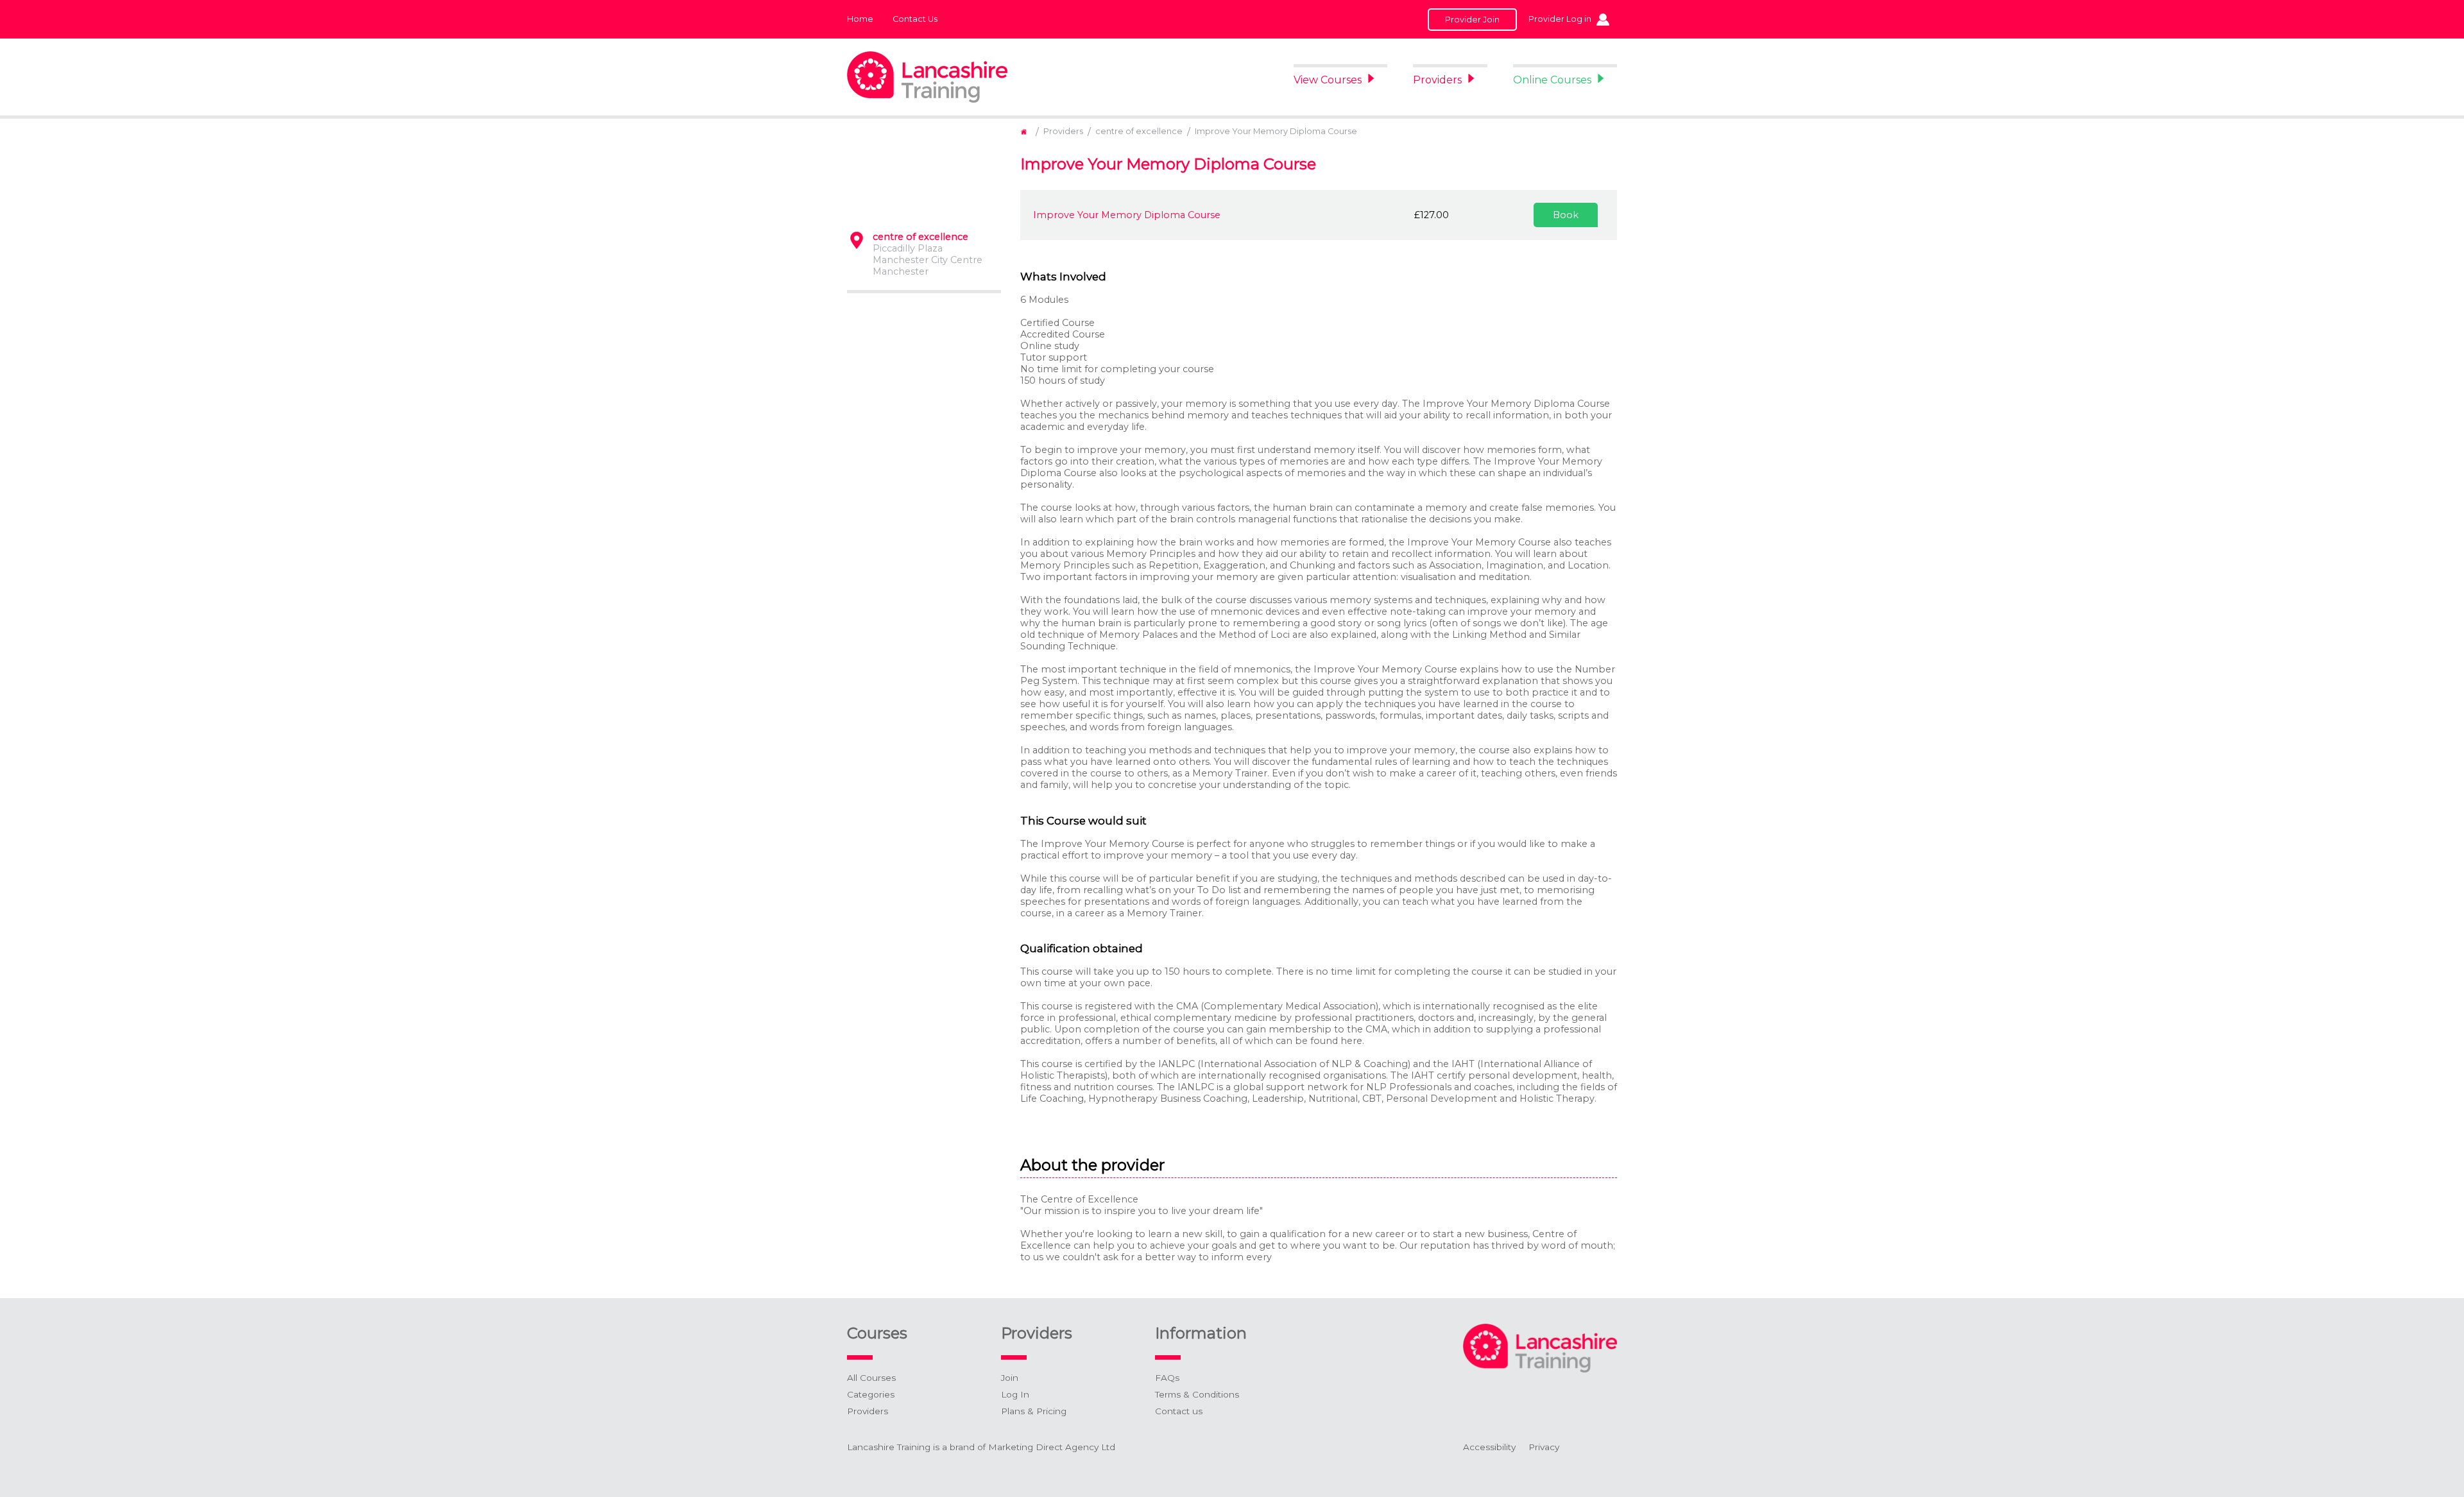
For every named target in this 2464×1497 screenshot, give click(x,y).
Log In (1015, 1394)
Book (1566, 215)
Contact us (1179, 1411)
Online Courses (1552, 80)
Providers (1437, 80)
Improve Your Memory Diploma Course (1276, 131)
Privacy (1544, 1447)
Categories (871, 1394)
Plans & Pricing (1034, 1411)
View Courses (1328, 80)
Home (860, 19)
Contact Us (915, 19)
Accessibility (1489, 1447)
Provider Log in (1560, 19)
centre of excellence (1139, 131)
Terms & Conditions (1197, 1394)
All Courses (871, 1378)
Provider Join (1472, 20)
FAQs (1167, 1378)
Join (1010, 1378)
